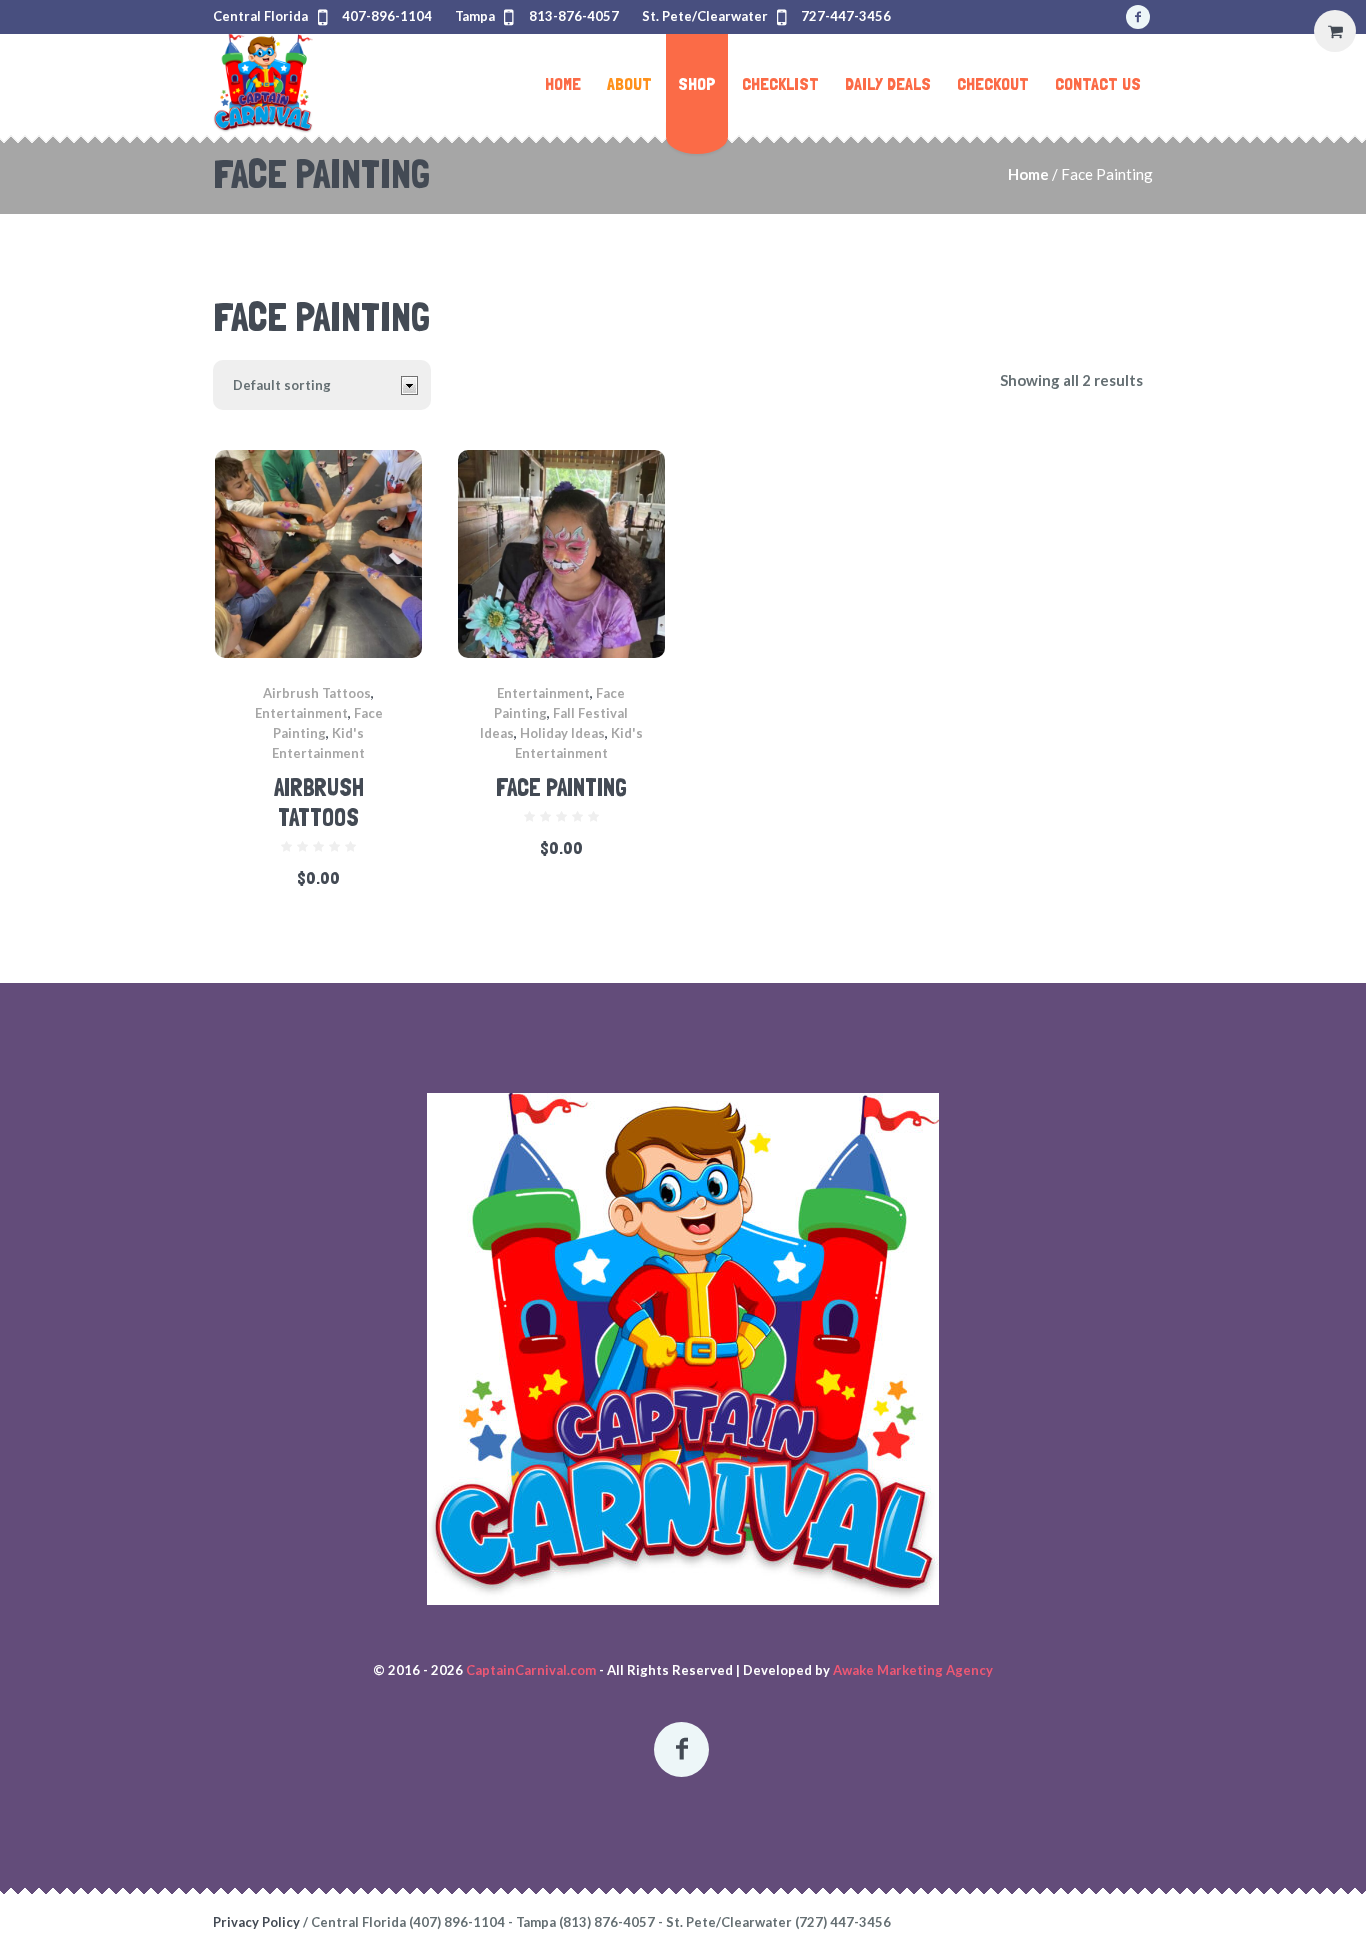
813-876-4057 (574, 16)
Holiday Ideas (562, 733)
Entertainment (301, 713)
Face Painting (561, 787)
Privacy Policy (256, 1922)
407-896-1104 (387, 16)
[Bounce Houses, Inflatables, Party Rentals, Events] (683, 1349)
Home (1028, 174)
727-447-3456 (846, 16)
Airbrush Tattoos (317, 693)
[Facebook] (1138, 17)
